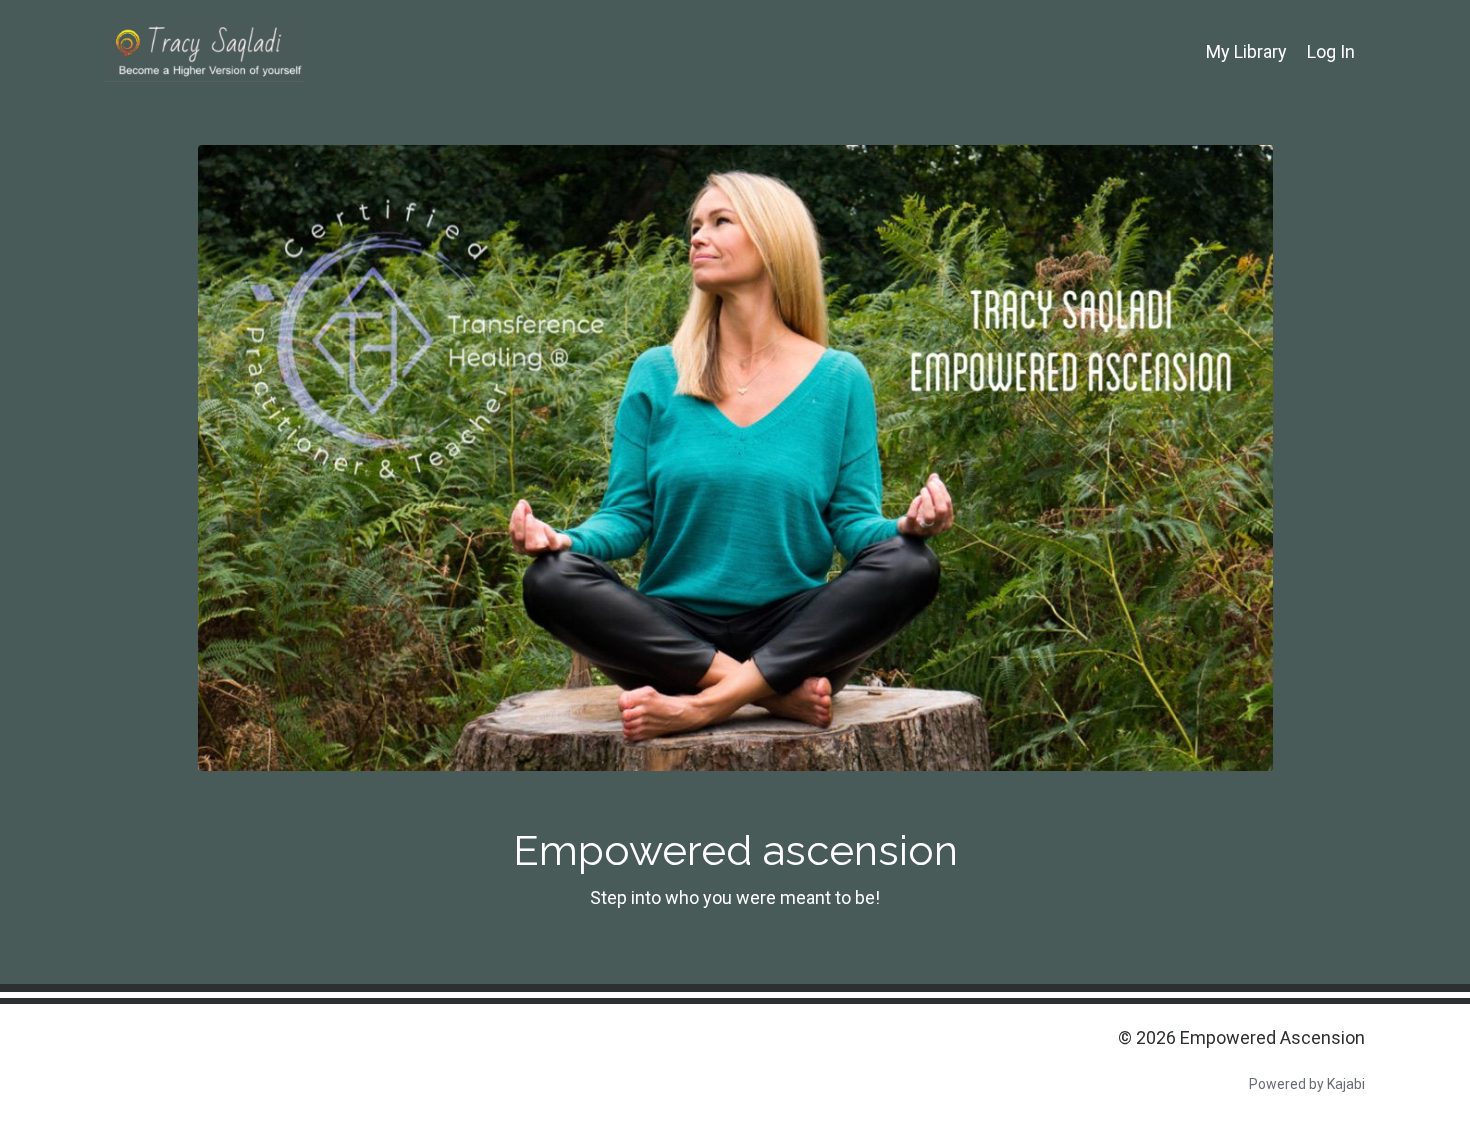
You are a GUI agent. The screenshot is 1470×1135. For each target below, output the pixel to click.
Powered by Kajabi (1307, 1084)
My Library (1246, 51)
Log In (1331, 51)
